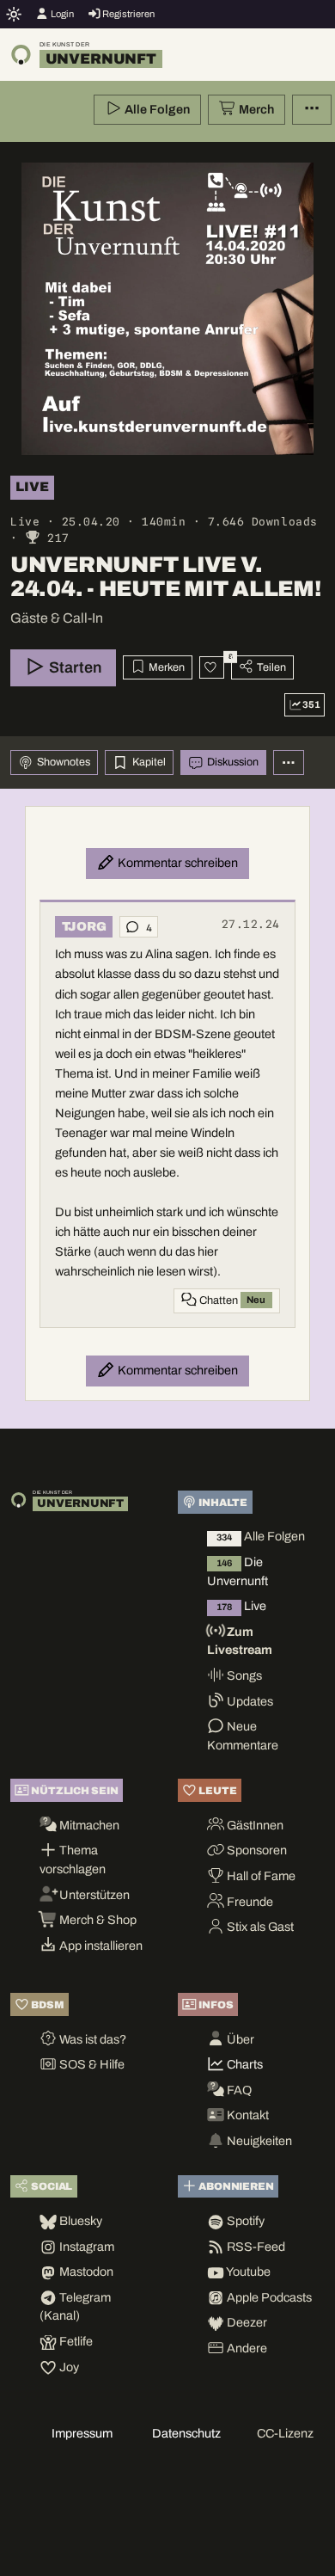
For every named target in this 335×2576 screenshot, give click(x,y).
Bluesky (79, 2221)
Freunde (249, 1902)
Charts (244, 2064)
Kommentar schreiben (177, 863)
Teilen (270, 667)
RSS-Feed (255, 2247)
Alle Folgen (156, 109)
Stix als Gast (259, 1927)
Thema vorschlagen (73, 1860)
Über (239, 2039)
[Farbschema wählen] (14, 14)
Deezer (246, 2322)
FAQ (238, 2090)
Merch (255, 109)
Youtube (247, 2272)
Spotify (244, 2221)
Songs (243, 1675)
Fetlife (75, 2341)
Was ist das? (91, 2039)
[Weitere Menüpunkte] (312, 110)
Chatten (231, 1300)
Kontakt (247, 2115)
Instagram (85, 2247)
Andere (246, 2348)
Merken (165, 667)
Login (61, 14)
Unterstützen (93, 1895)
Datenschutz (186, 2433)
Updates (249, 1701)
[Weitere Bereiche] (289, 762)
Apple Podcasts (268, 2297)
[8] (212, 667)
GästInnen (254, 1825)
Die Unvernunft (238, 1571)
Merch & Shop (97, 1920)
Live (241, 1606)
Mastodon (85, 2272)
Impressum (82, 2433)
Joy (68, 2367)
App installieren (100, 1946)
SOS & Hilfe (91, 2064)
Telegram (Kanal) (75, 2307)
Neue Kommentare (243, 1736)
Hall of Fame (260, 1876)
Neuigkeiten (258, 2141)
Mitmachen (88, 1825)
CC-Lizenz (285, 2433)
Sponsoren (256, 1850)
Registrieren (128, 14)
